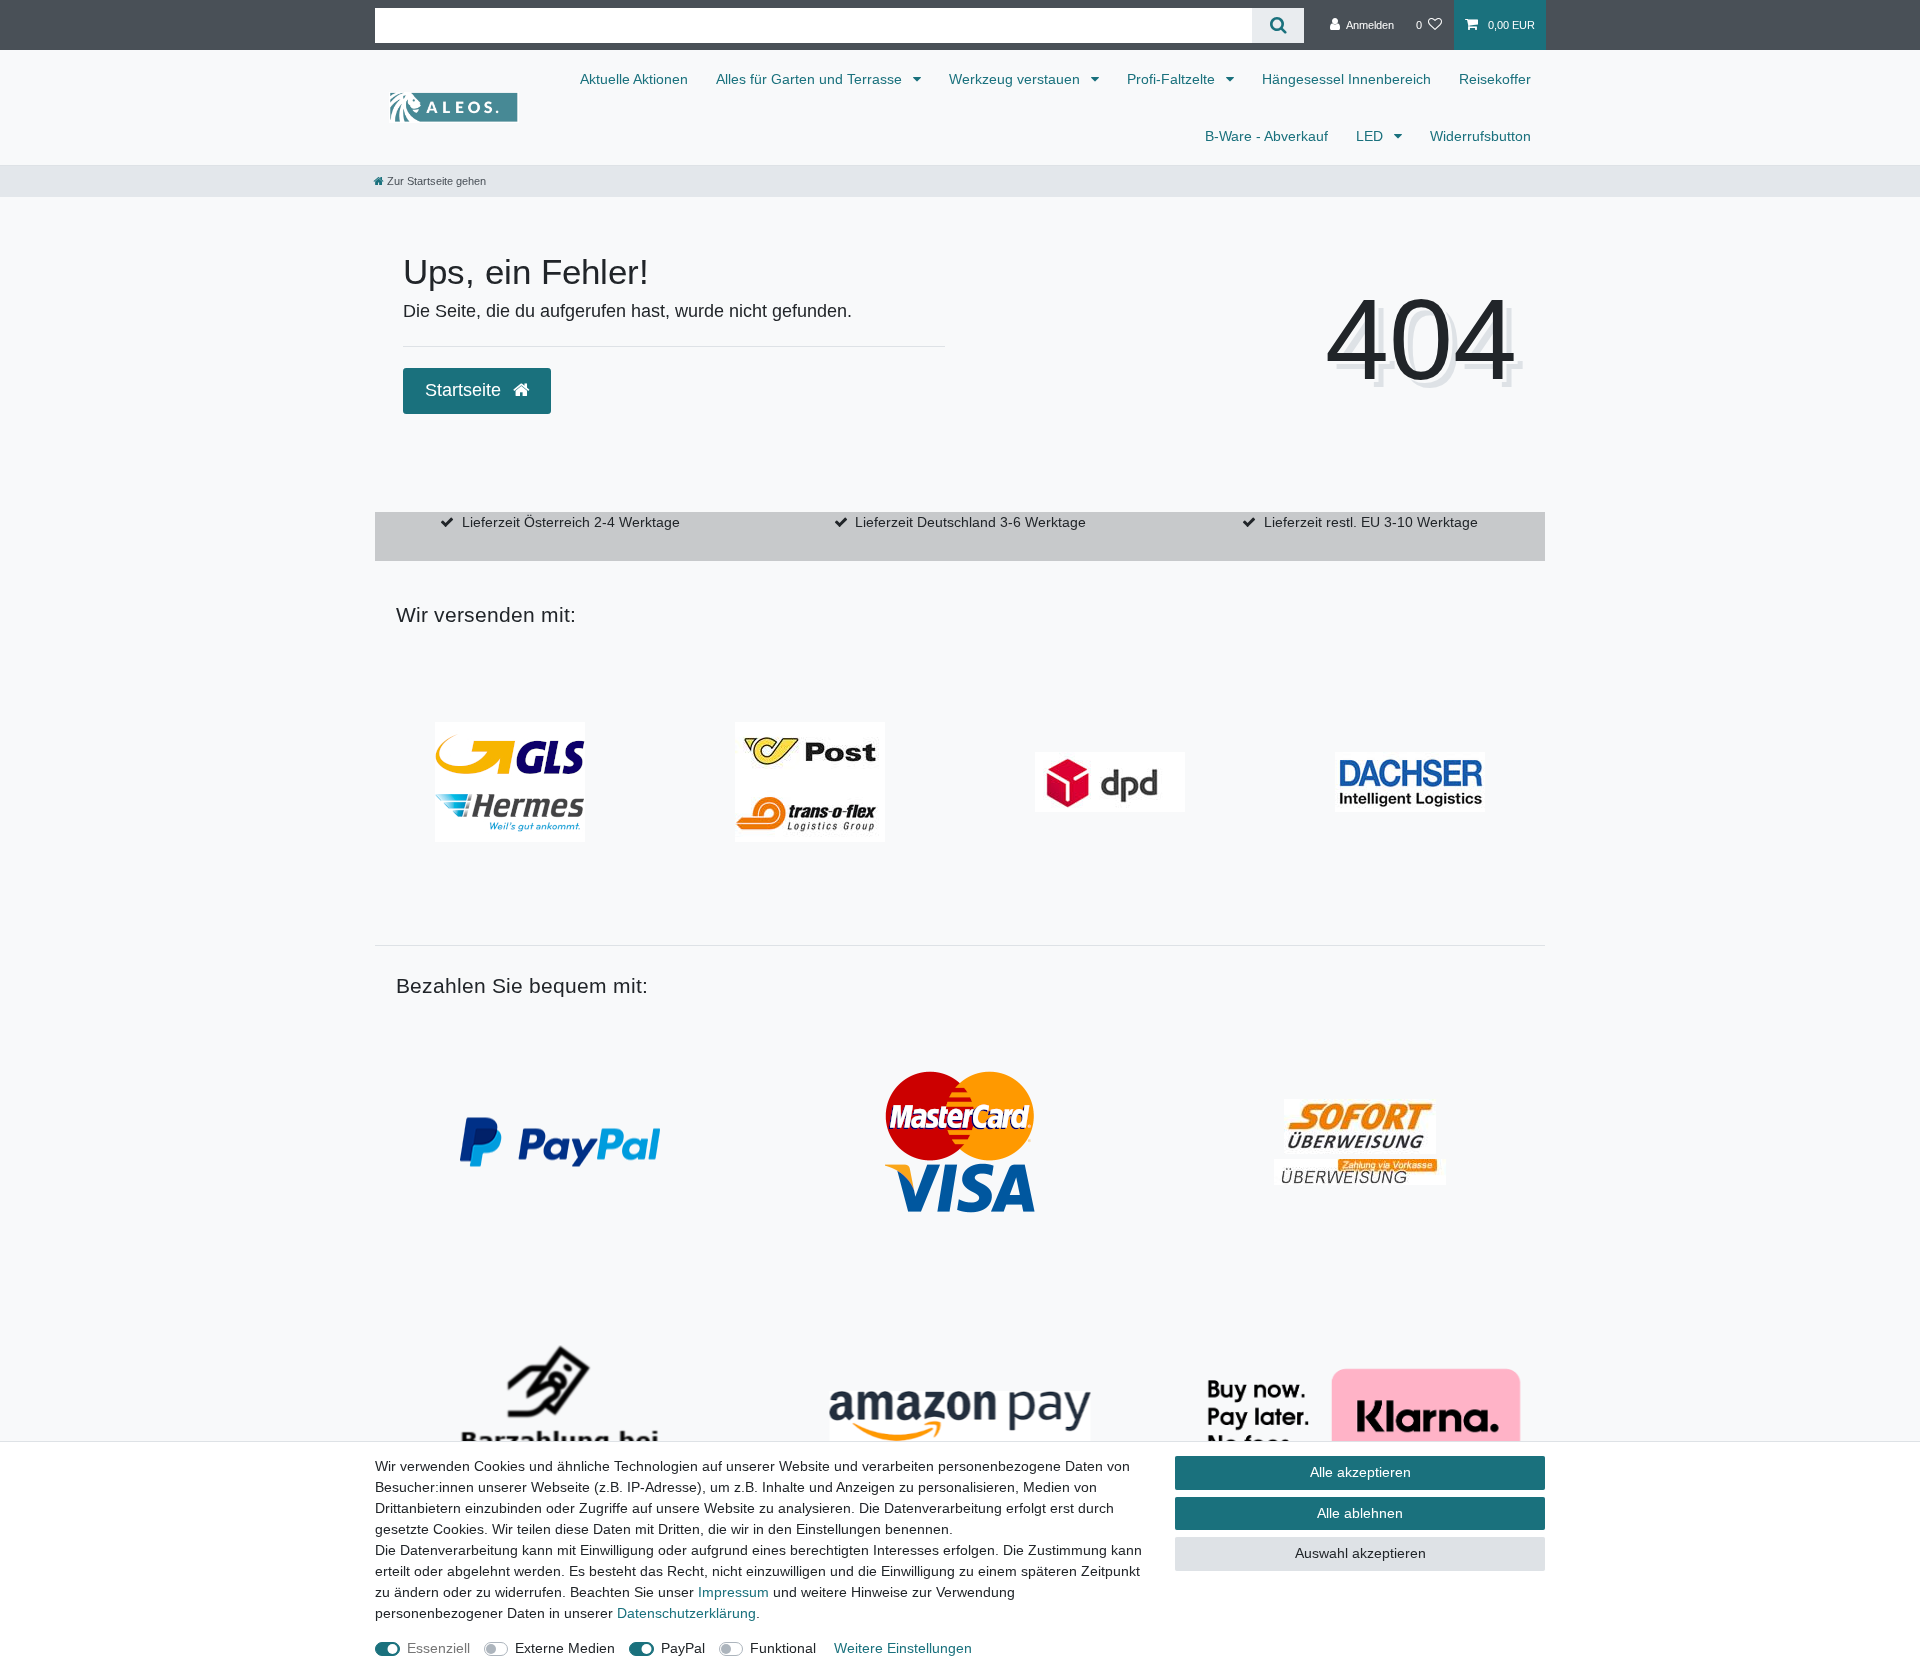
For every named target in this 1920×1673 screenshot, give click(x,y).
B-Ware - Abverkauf (1266, 136)
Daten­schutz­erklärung (686, 1613)
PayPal (683, 1648)
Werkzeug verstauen (1016, 79)
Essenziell (438, 1648)
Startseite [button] (465, 390)
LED (1371, 136)
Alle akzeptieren (1360, 1472)
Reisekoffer (1495, 79)
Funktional (783, 1648)
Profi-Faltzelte (1173, 79)
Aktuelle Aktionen (634, 79)
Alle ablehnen (1360, 1513)
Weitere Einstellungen (903, 1648)
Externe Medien (565, 1648)
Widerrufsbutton (1480, 136)
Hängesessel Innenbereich (1346, 79)
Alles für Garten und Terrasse (811, 79)
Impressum (733, 1592)
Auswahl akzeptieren (1360, 1553)
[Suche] (1277, 25)
